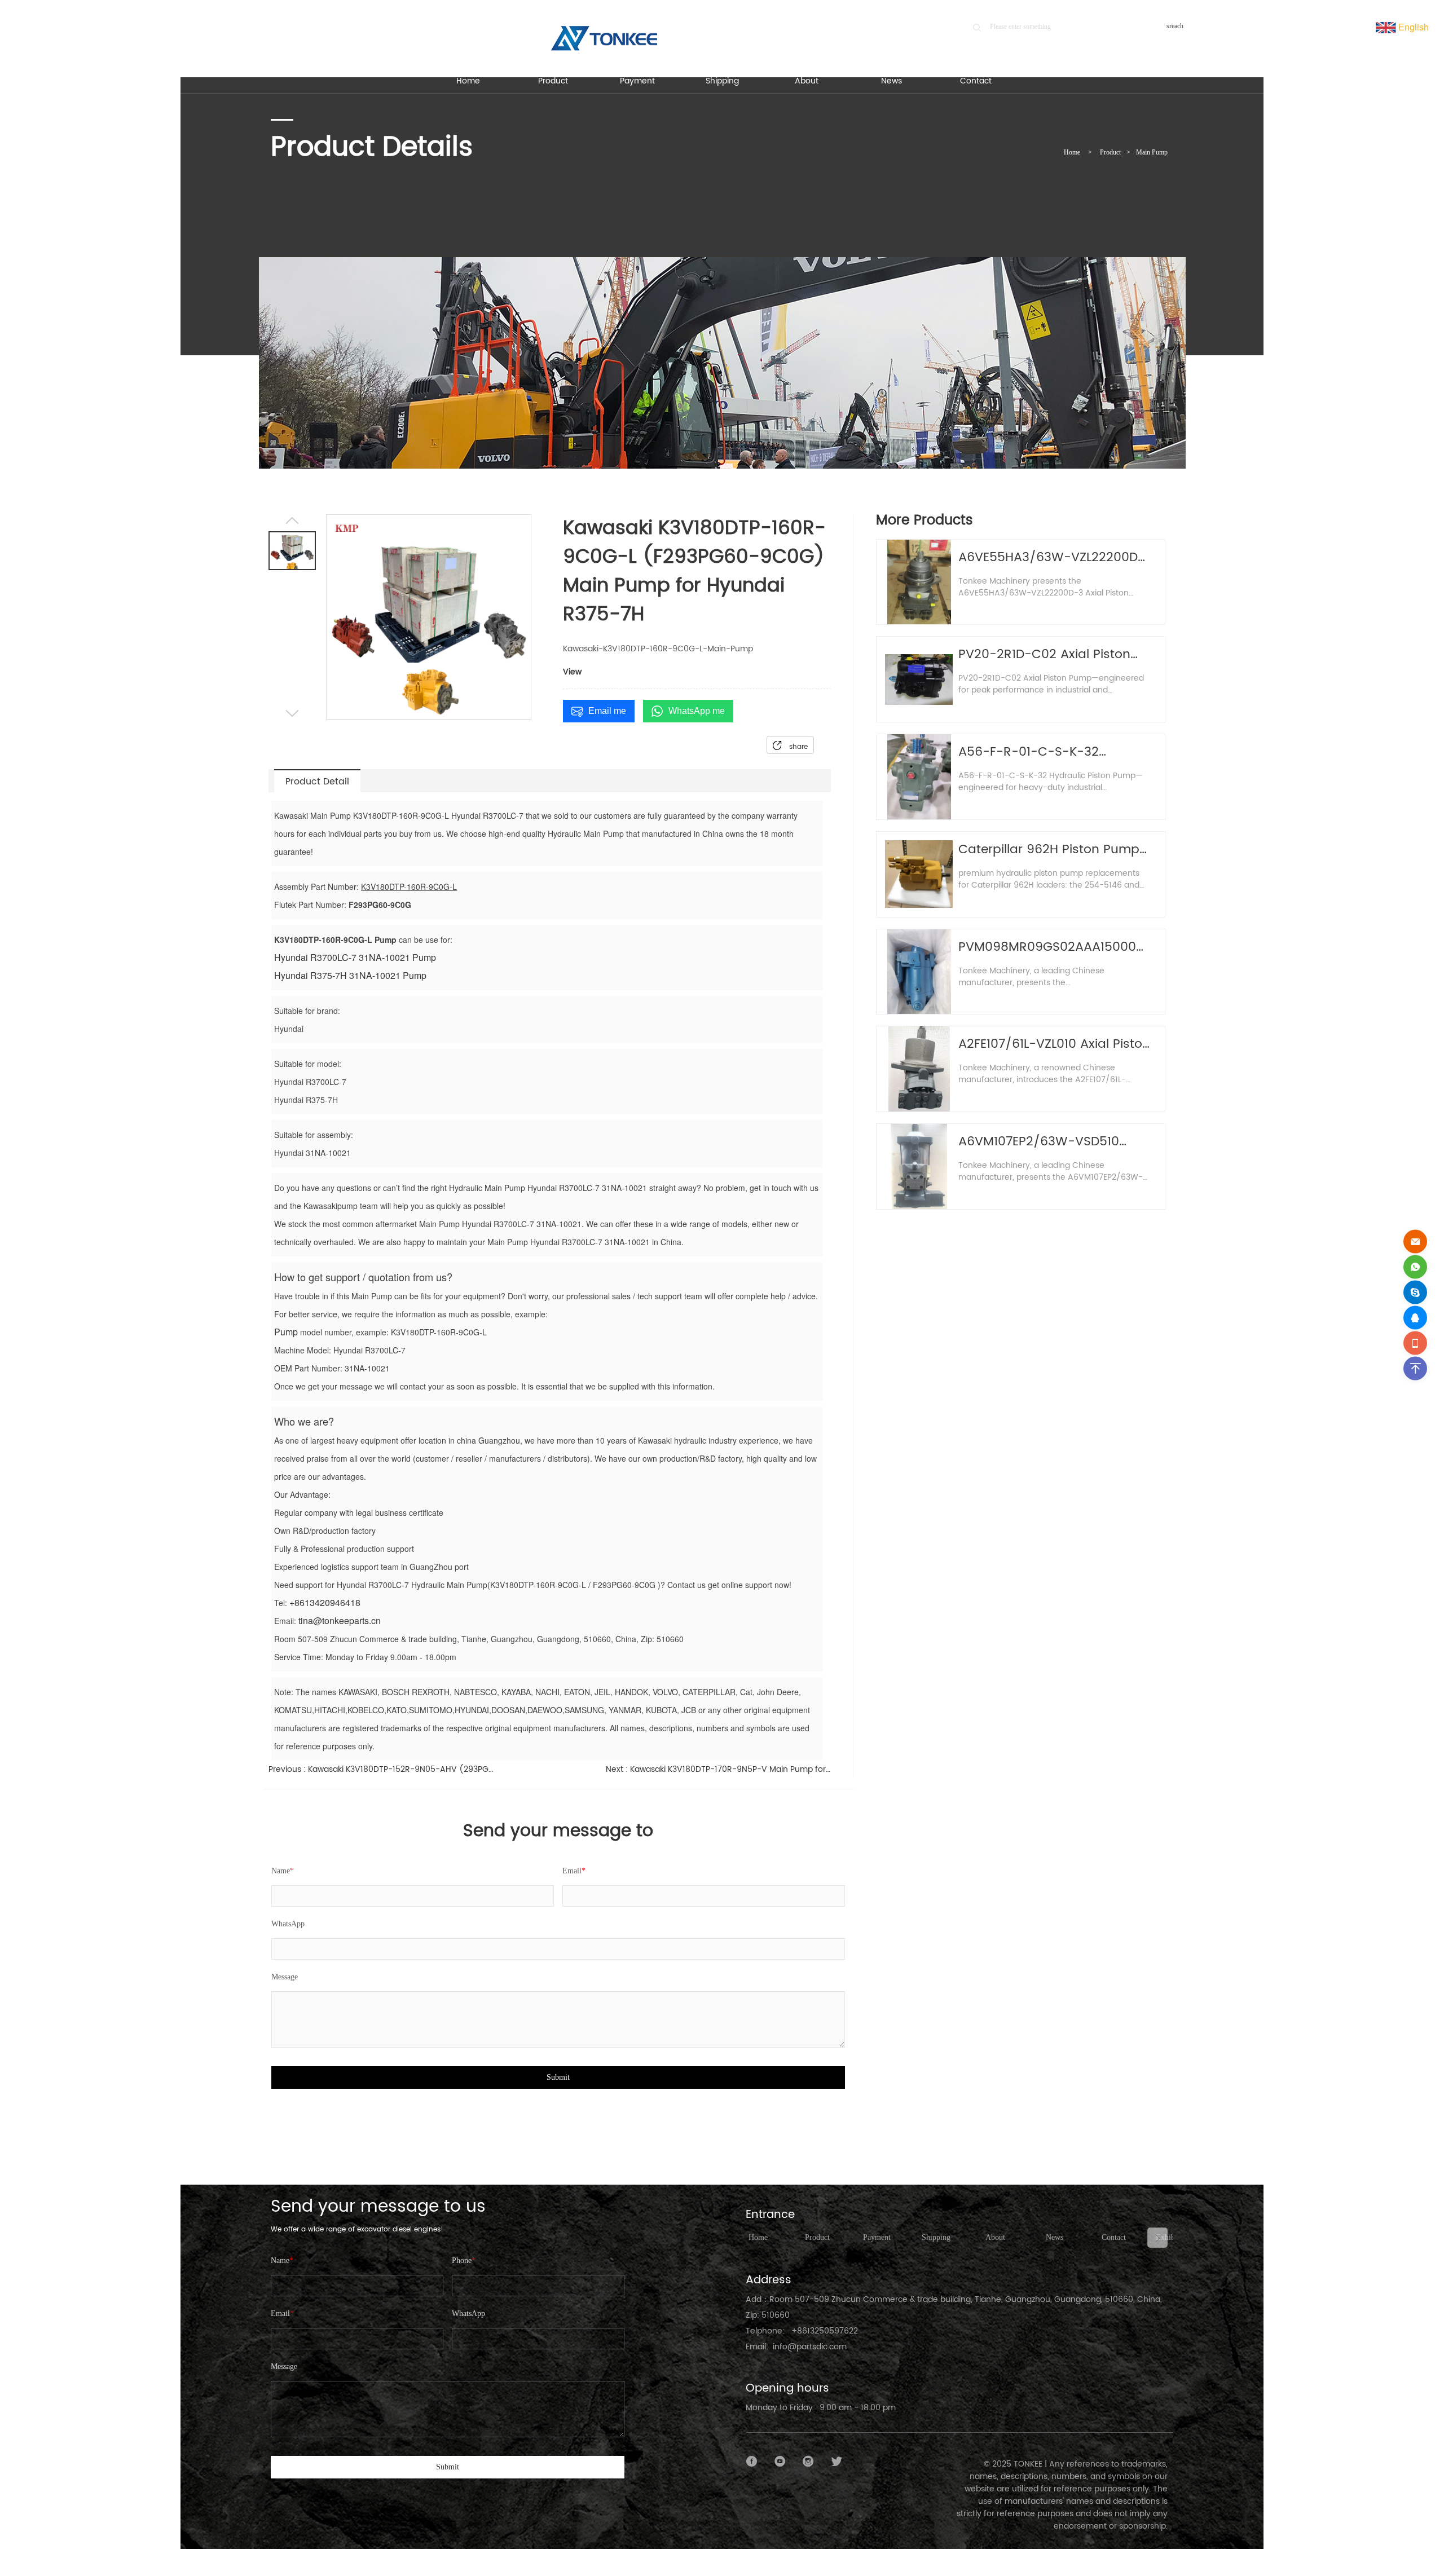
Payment (877, 2237)
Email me (607, 711)
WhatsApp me (697, 711)
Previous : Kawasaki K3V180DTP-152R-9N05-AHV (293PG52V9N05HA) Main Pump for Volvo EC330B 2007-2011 (381, 1769)
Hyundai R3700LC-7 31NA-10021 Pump (355, 957)
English (1412, 27)
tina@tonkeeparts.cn (340, 1620)
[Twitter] (837, 2462)
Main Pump (1152, 152)
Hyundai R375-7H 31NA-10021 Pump (350, 975)
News (1055, 2237)
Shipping (936, 2237)
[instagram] (808, 2462)
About (995, 2237)
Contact (1114, 2237)
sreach (1175, 26)
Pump (286, 1332)
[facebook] (752, 2462)
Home (1072, 152)
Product (1110, 152)
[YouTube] (780, 2462)
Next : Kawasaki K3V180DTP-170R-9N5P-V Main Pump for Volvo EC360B (718, 1769)
